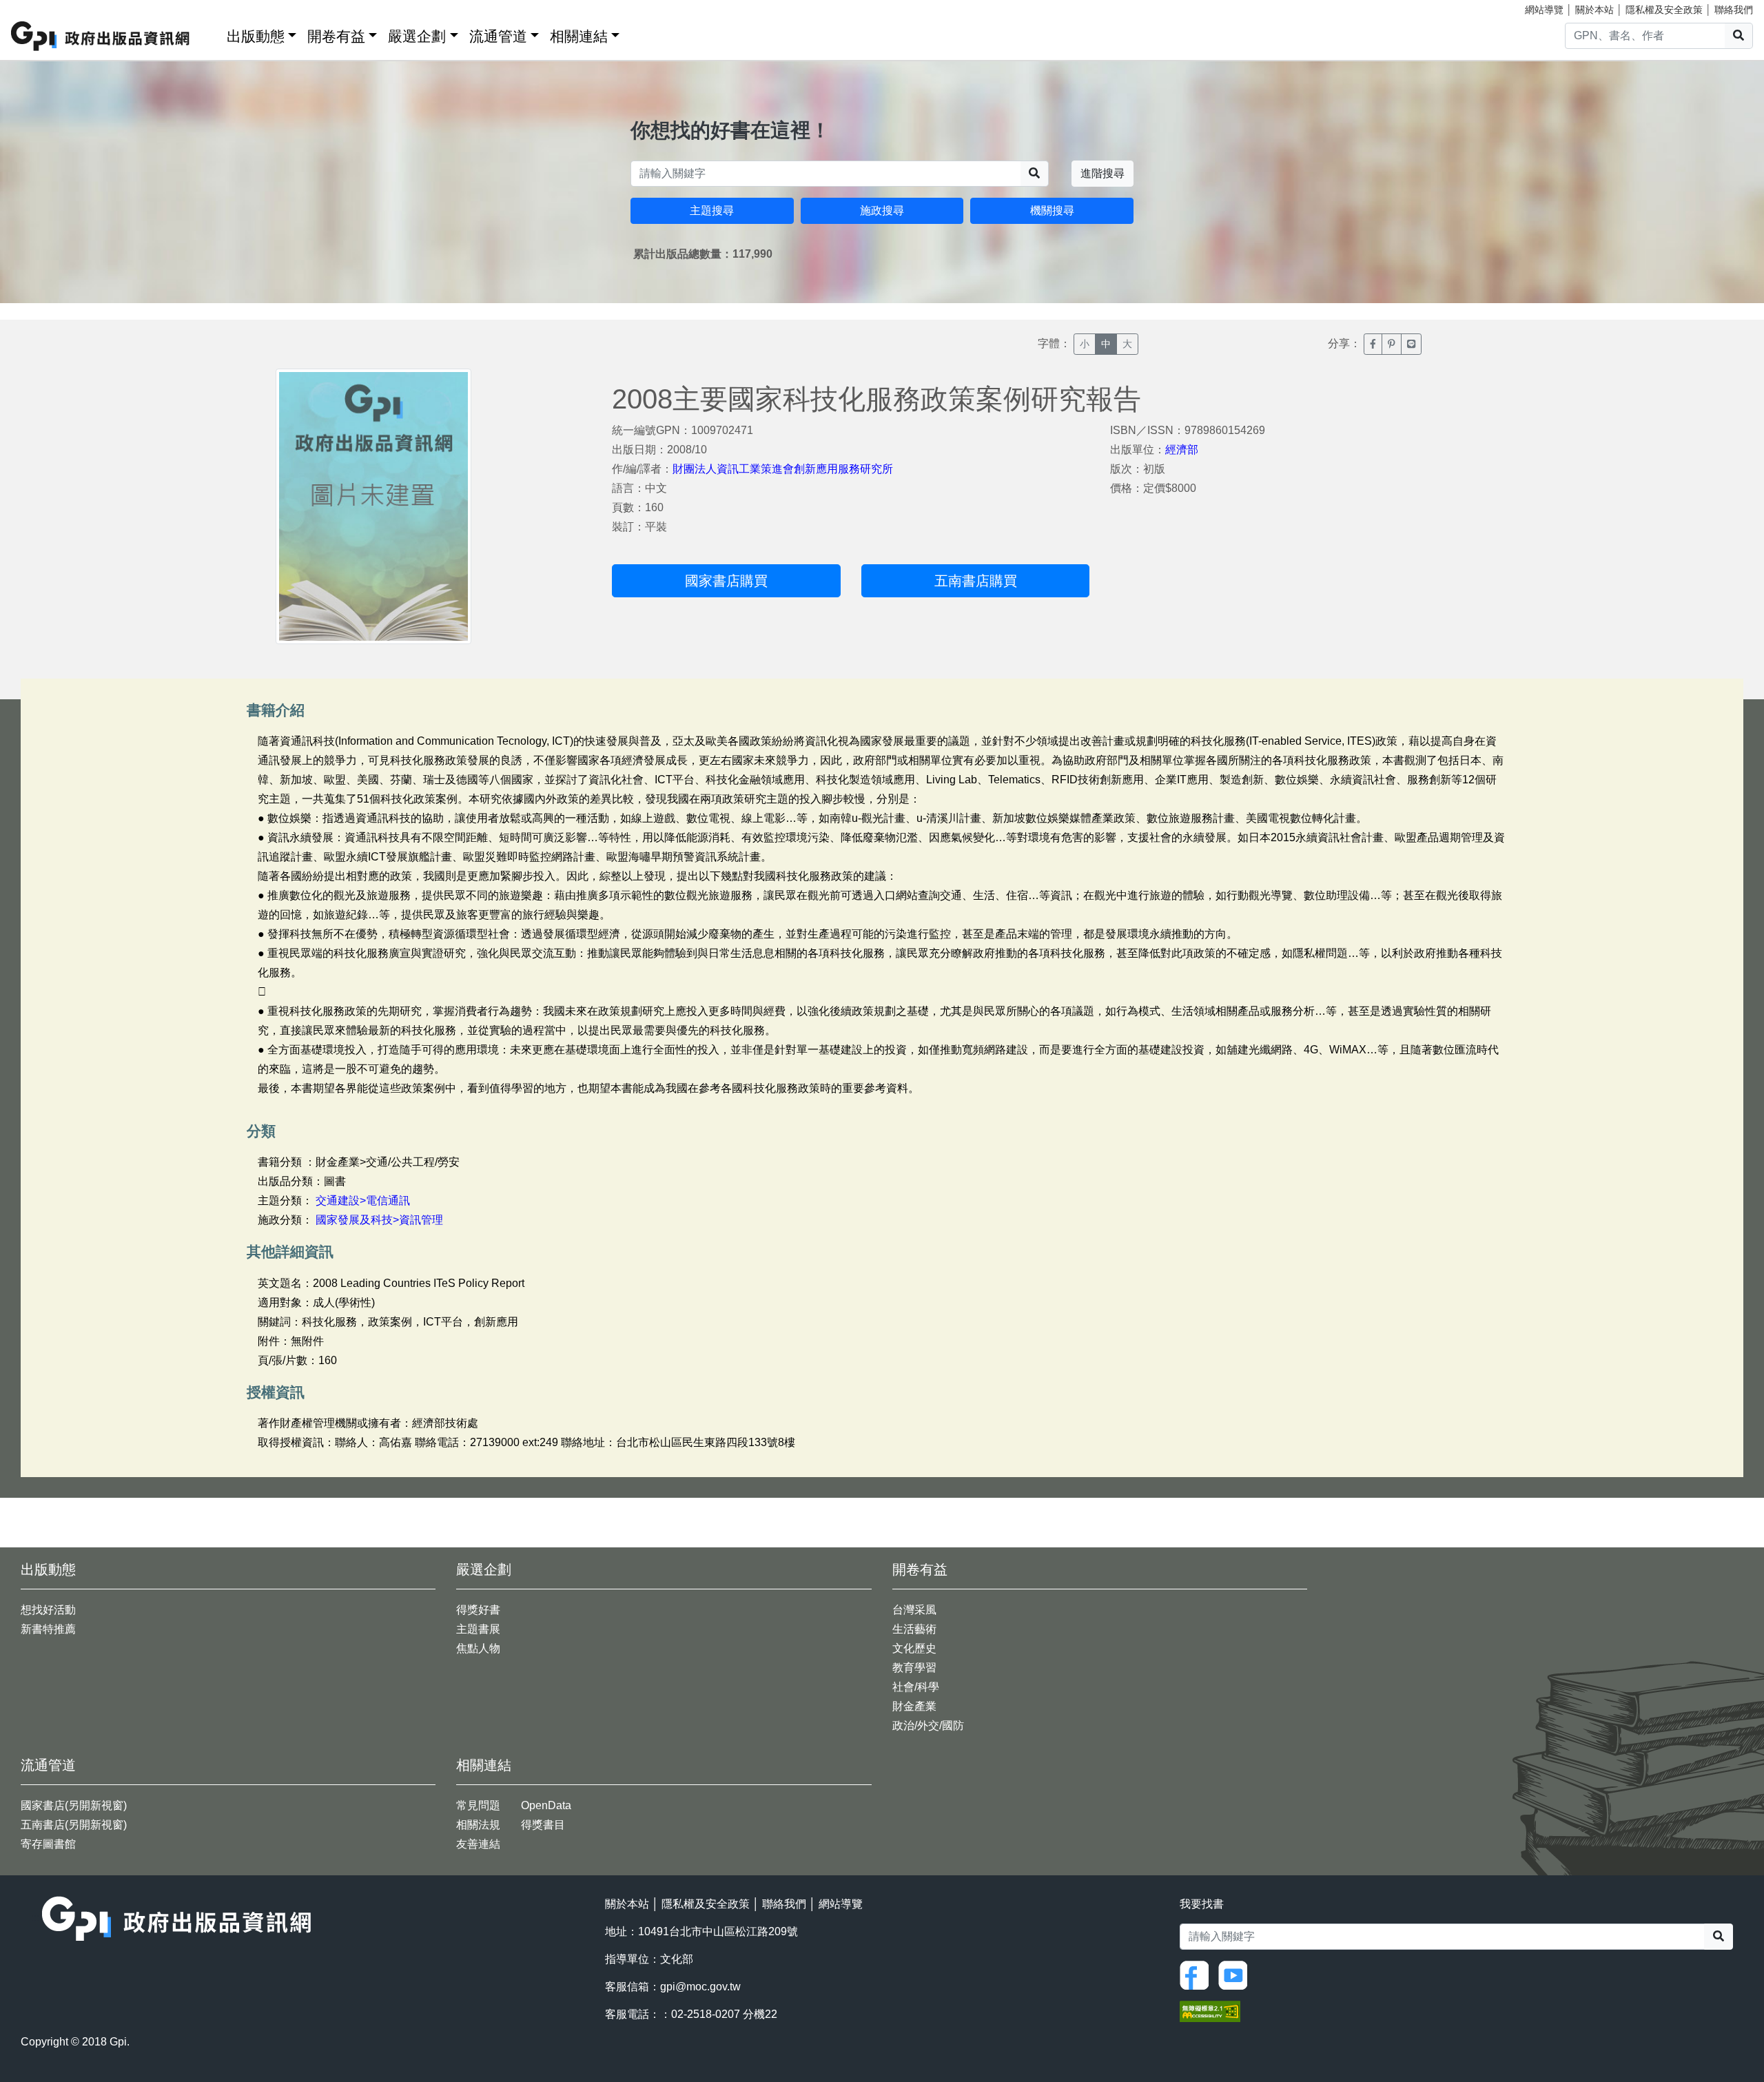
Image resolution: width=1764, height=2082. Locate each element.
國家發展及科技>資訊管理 (379, 1220)
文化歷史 (914, 1648)
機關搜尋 (1052, 210)
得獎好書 (478, 1610)
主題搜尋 (712, 210)
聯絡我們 (1734, 10)
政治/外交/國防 (928, 1725)
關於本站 (1594, 10)
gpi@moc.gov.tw (700, 1987)
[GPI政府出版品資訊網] (101, 36)
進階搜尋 (1102, 173)
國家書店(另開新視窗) (74, 1805)
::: (212, 33)
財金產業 (914, 1706)
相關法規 (478, 1825)
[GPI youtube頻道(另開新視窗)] (1236, 1974)
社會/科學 (916, 1687)
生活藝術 (914, 1629)
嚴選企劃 (417, 36)
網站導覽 (1544, 10)
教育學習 (914, 1668)
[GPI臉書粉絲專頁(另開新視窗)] (1198, 1974)
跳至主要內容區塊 (39, 7)
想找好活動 (48, 1610)
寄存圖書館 (48, 1844)
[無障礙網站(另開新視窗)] (1210, 2010)
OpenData (546, 1805)
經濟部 (1182, 450)
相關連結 (579, 36)
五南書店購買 (976, 581)
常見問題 (478, 1805)
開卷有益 (336, 36)
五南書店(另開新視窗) (74, 1825)
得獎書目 (543, 1825)
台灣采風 (914, 1610)
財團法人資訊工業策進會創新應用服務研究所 (783, 469)
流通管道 (498, 36)
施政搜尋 (882, 210)
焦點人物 (478, 1648)
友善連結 (478, 1844)
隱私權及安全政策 (1664, 10)
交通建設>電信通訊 (363, 1200)
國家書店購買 (726, 581)
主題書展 (478, 1629)
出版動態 (256, 36)
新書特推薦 (48, 1629)
